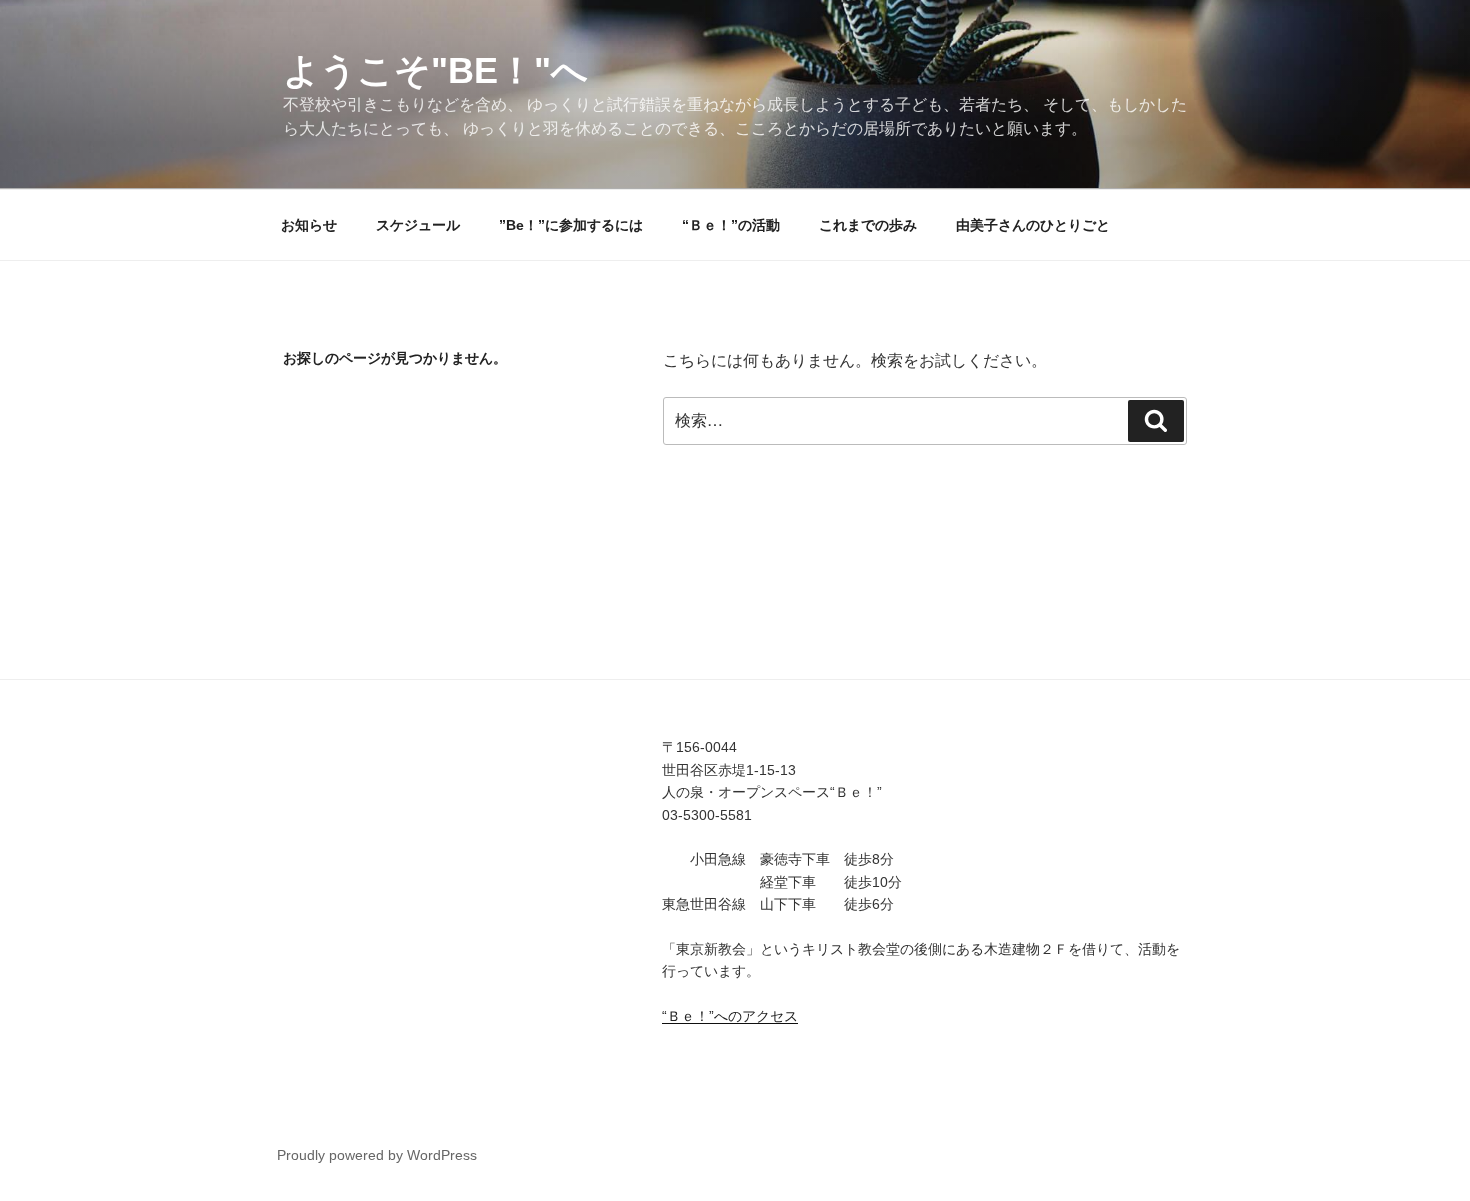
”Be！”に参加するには (571, 225)
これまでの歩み (868, 225)
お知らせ (309, 225)
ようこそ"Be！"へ (435, 70)
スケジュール (418, 225)
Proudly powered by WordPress (377, 1155)
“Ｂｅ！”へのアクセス (730, 1016)
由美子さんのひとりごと (1033, 225)
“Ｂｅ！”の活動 (731, 225)
